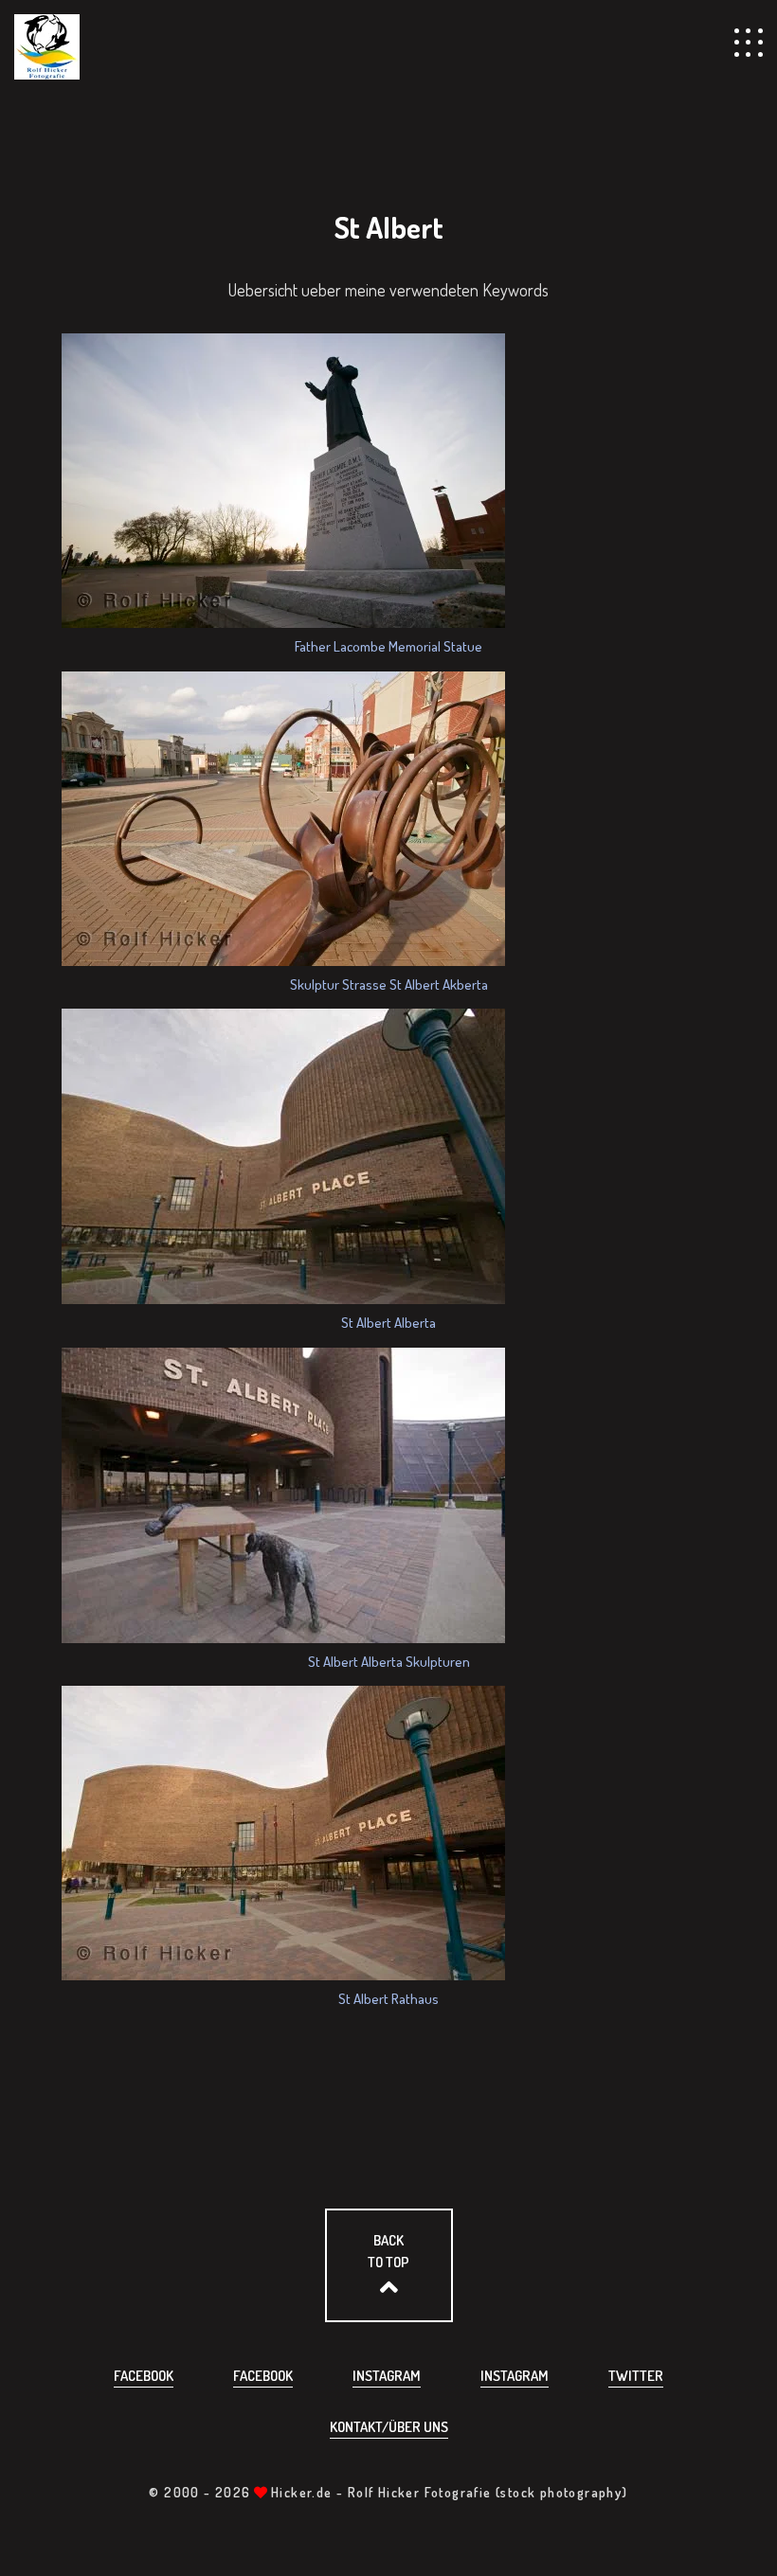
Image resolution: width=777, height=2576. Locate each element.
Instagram (387, 2376)
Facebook (144, 2376)
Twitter (636, 2376)
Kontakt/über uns (389, 2427)
